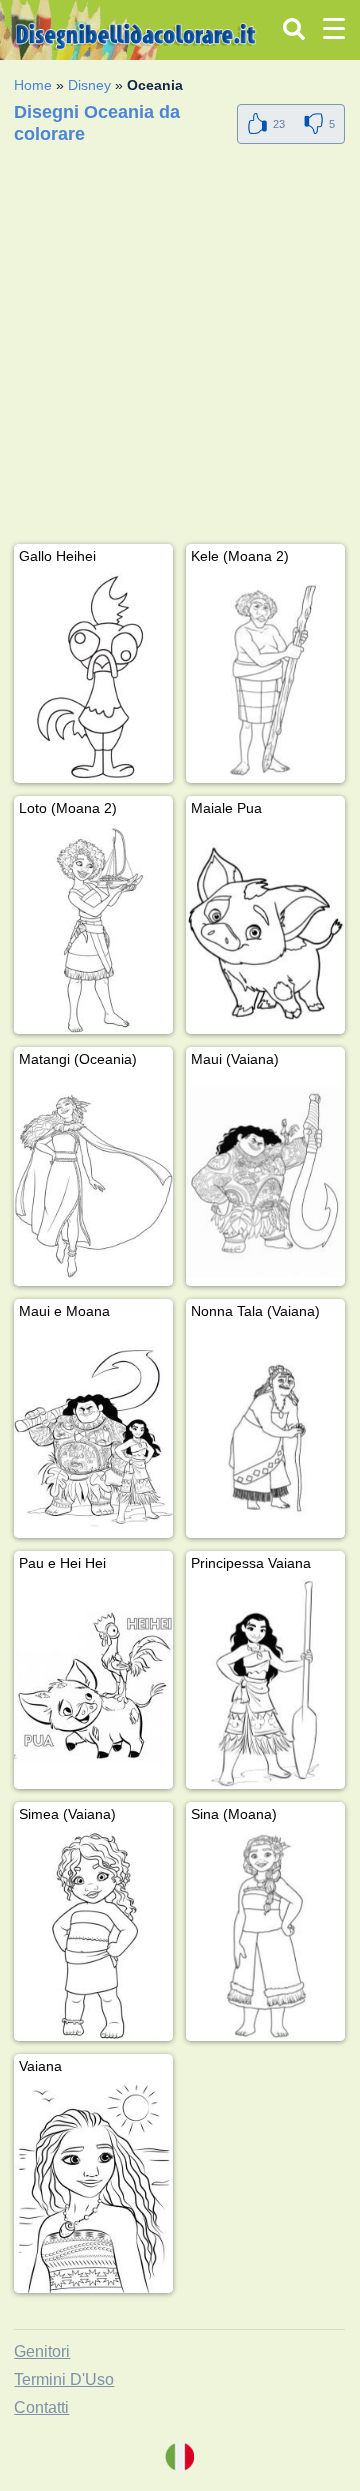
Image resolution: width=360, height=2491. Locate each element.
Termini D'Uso (64, 2379)
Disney (89, 85)
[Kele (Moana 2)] (265, 677)
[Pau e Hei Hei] (93, 1684)
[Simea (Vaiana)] (93, 1935)
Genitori (42, 2351)
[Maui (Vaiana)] (265, 1180)
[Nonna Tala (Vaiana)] (265, 1432)
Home (33, 85)
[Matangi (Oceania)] (93, 1180)
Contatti (41, 2407)
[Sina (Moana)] (265, 1935)
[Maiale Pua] (265, 929)
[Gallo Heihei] (93, 677)
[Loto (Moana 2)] (93, 929)
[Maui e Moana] (93, 1432)
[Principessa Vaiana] (265, 1684)
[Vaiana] (93, 2187)
